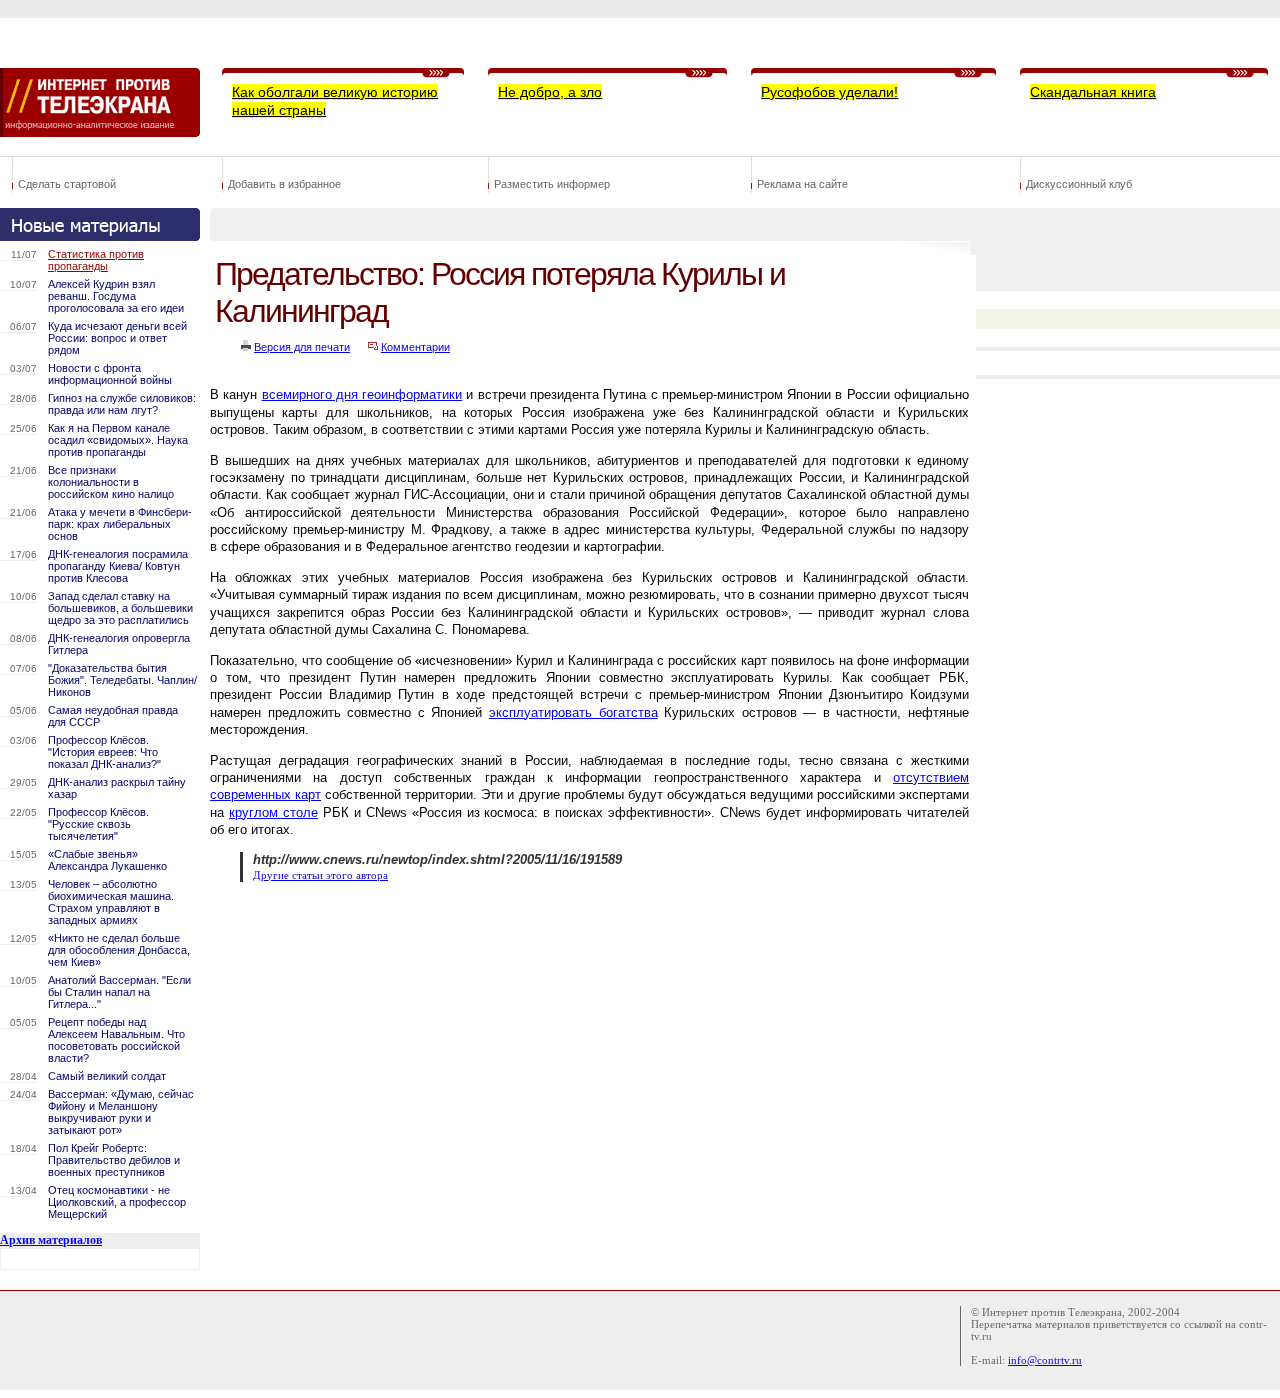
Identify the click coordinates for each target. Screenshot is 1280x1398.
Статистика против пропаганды (96, 260)
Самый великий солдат (107, 1076)
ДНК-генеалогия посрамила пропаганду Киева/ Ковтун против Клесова (118, 566)
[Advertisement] (574, 947)
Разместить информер (552, 184)
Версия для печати (302, 347)
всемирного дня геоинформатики (362, 394)
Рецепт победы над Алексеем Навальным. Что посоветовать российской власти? (116, 1040)
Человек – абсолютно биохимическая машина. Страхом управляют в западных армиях (111, 902)
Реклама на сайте (802, 184)
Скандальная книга (1093, 92)
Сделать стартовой (67, 184)
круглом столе (273, 812)
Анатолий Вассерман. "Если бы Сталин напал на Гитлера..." (119, 992)
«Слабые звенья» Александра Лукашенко (107, 860)
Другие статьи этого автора (320, 875)
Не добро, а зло (550, 92)
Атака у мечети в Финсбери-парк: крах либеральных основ (120, 524)
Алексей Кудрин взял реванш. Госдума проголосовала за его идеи (116, 296)
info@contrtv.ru (1045, 1360)
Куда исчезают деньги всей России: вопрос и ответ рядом (117, 338)
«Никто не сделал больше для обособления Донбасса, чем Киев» (119, 950)
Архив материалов (51, 1240)
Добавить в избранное (284, 184)
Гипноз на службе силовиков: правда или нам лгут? (122, 404)
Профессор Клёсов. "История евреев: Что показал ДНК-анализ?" (104, 752)
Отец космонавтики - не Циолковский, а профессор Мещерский (117, 1202)
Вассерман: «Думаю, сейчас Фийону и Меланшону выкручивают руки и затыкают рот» (121, 1112)
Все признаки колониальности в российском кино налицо (111, 482)
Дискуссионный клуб (1079, 184)
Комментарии (415, 347)
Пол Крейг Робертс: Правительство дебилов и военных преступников (114, 1160)
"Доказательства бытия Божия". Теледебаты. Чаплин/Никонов (122, 680)
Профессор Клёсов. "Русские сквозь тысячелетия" (98, 824)
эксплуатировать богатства (573, 712)
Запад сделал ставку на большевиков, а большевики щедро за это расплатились (120, 608)
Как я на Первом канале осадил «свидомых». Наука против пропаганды (118, 440)
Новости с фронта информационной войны (110, 374)
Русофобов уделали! (829, 92)
